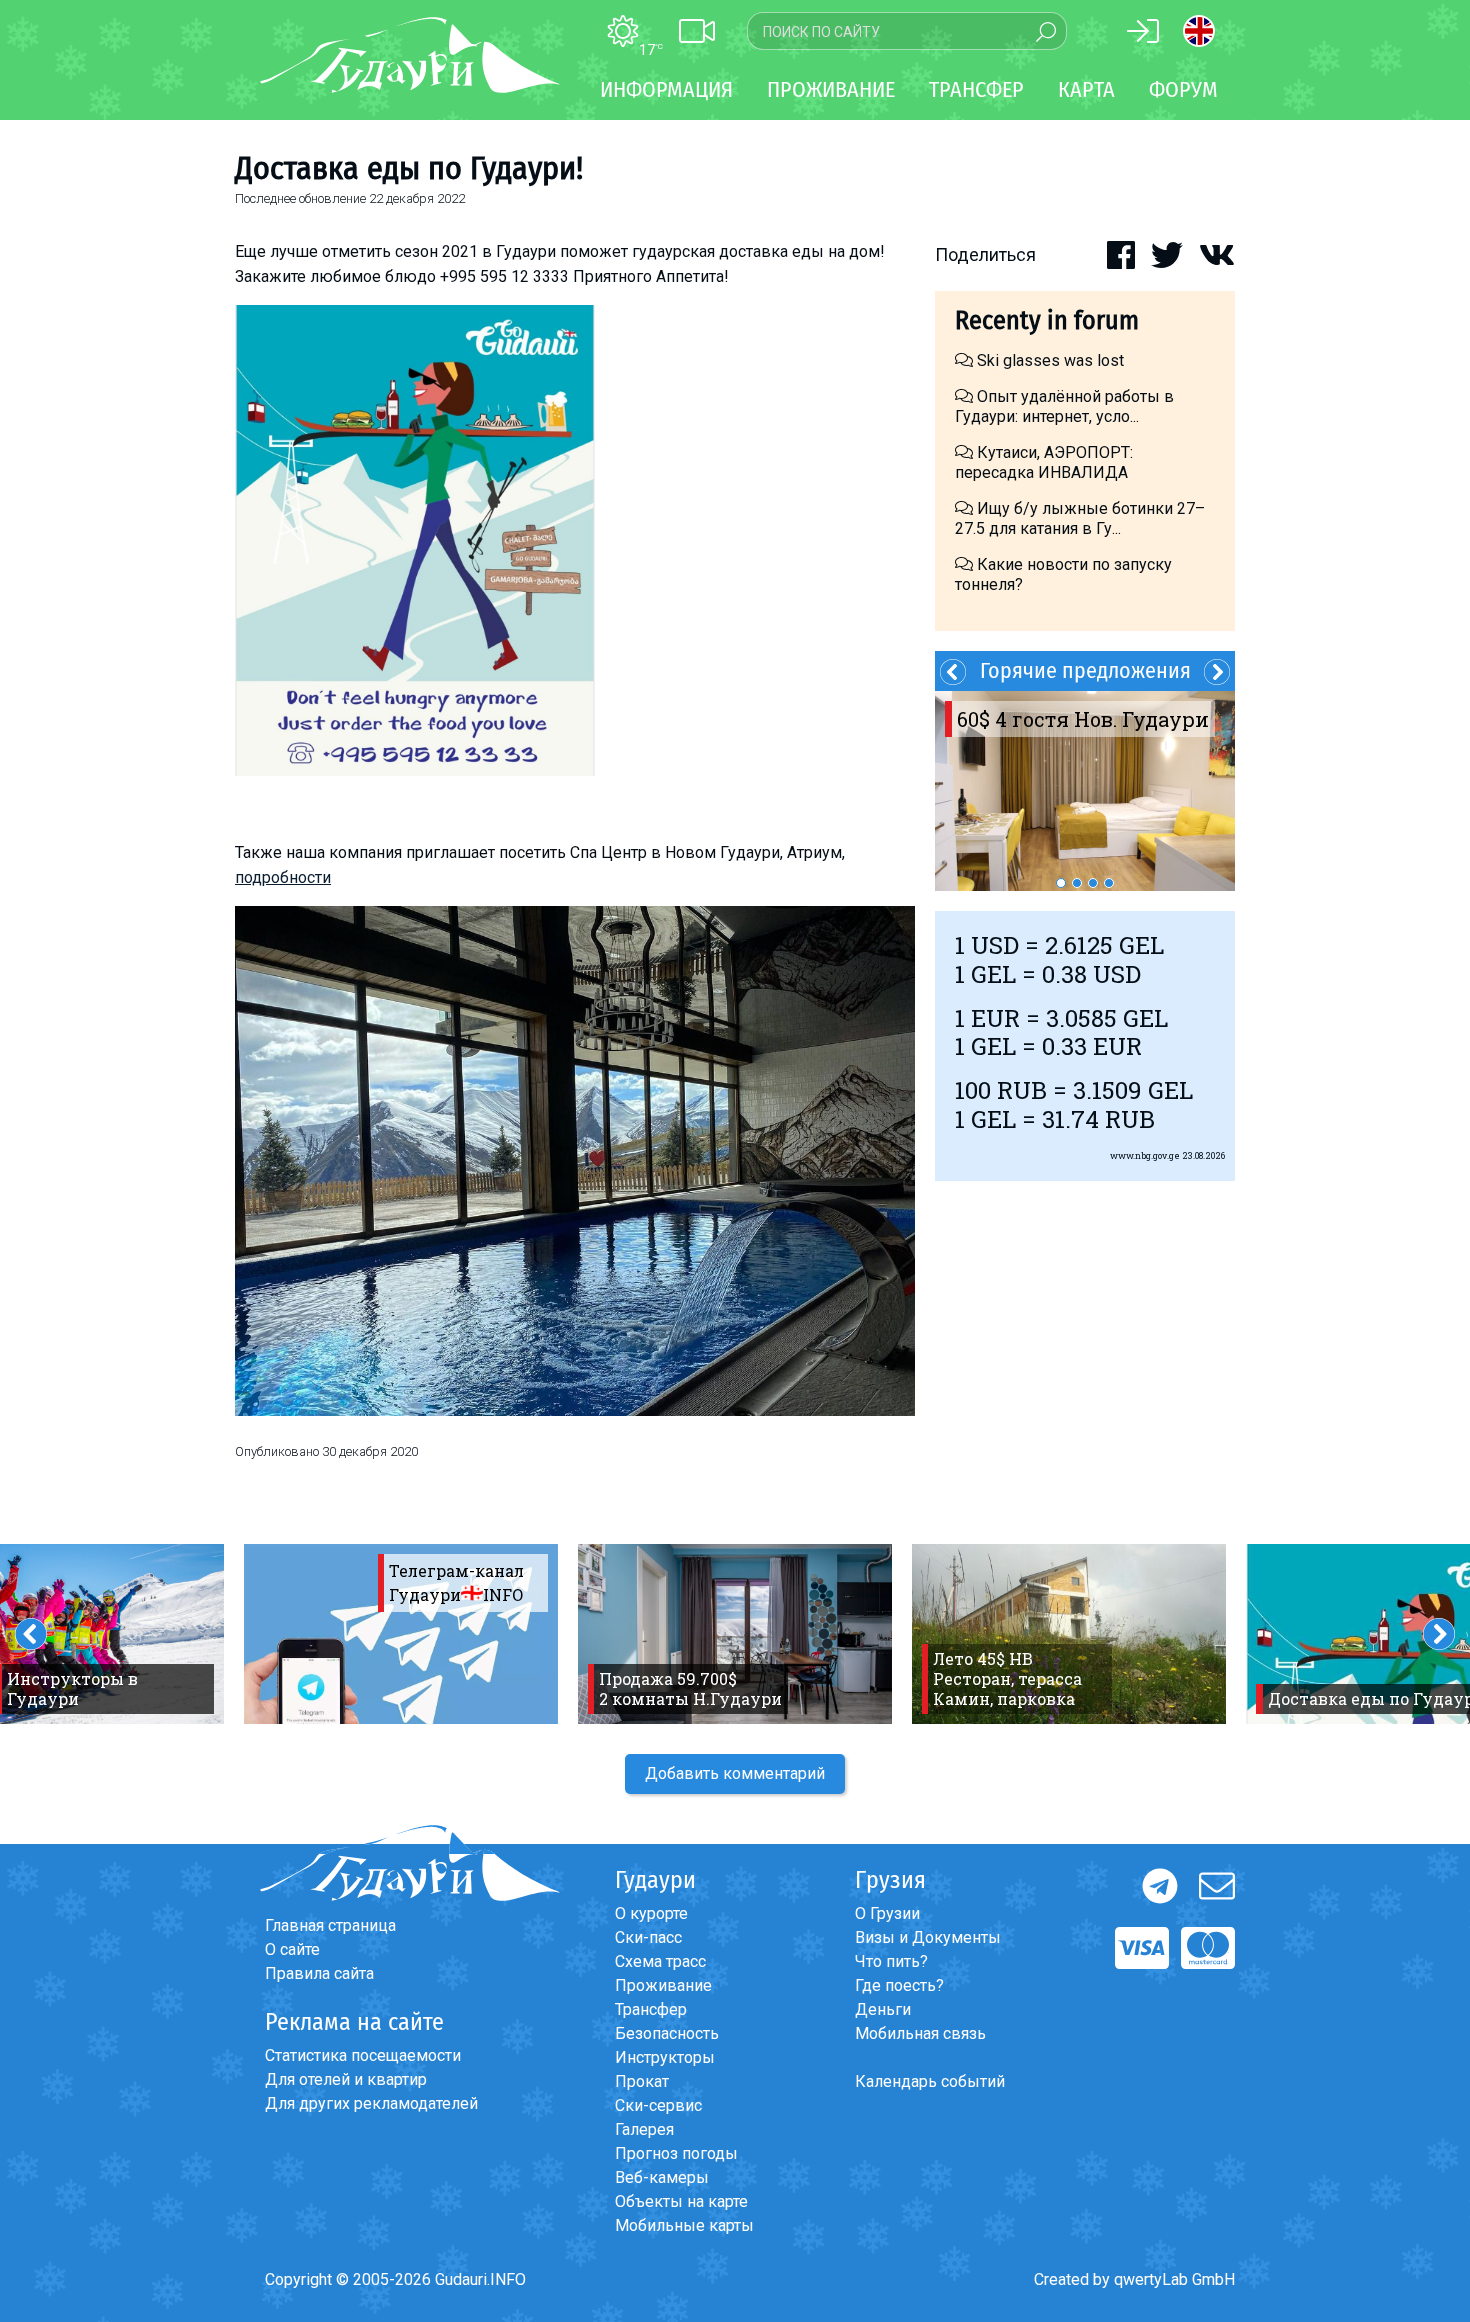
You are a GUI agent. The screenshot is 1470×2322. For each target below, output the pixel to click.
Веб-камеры (662, 2177)
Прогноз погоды (676, 2153)
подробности (283, 877)
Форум (1183, 89)
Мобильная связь (920, 2033)
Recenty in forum (1047, 320)
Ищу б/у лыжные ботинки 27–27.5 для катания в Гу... (1080, 518)
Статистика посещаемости (363, 2055)
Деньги (883, 2009)
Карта (1086, 89)
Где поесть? (899, 1985)
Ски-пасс (648, 1937)
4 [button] (1109, 883)
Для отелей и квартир (346, 2079)
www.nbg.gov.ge (1145, 1155)
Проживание (663, 1985)
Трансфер (651, 2009)
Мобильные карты (684, 2225)
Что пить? (891, 1961)
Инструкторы (665, 2057)
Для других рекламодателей (371, 2103)
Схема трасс (660, 1961)
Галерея (644, 2129)
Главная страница (330, 1925)
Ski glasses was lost (1048, 360)
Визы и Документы (928, 1937)
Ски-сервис (658, 2105)
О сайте (292, 1949)
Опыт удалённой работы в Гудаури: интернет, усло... (1064, 406)
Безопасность (667, 2033)
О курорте (651, 1913)
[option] (1085, 791)
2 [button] (1077, 883)
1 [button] (1061, 883)
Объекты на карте (681, 2201)
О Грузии (887, 1913)
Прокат (642, 2081)
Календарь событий (930, 2081)
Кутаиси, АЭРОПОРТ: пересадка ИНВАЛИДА (1044, 462)
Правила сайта (319, 1973)
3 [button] (1093, 883)
